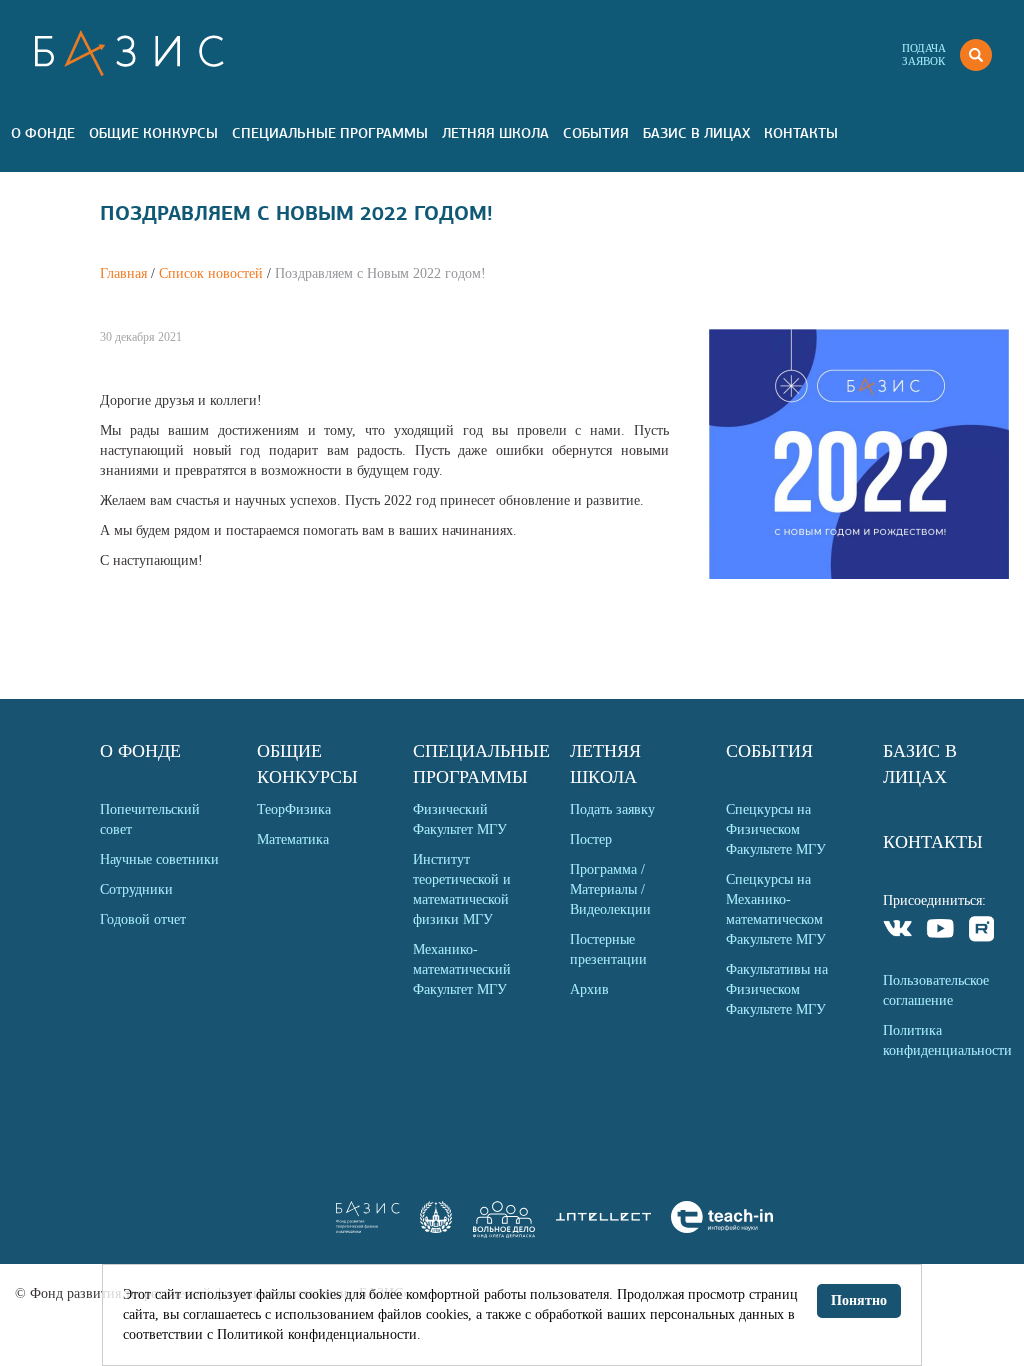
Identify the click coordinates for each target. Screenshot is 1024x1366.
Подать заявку (612, 809)
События (596, 133)
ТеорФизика (294, 809)
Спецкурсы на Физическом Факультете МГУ (776, 829)
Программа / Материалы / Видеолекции (610, 889)
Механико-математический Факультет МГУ (462, 969)
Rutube (982, 931)
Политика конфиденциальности (946, 1040)
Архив (589, 989)
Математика (293, 839)
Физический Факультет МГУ (460, 819)
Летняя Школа (495, 133)
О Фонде (43, 133)
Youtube (940, 931)
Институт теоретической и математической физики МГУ (462, 889)
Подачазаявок (924, 54)
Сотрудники (136, 889)
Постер (591, 839)
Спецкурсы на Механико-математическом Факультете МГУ (776, 909)
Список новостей (211, 273)
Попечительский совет (150, 819)
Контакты (801, 133)
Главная (123, 273)
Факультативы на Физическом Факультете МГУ (777, 989)
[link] (436, 1228)
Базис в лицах (696, 133)
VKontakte (898, 931)
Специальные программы (330, 133)
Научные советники (159, 859)
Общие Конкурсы (153, 133)
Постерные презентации (608, 949)
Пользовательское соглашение (936, 990)
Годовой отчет (143, 919)
